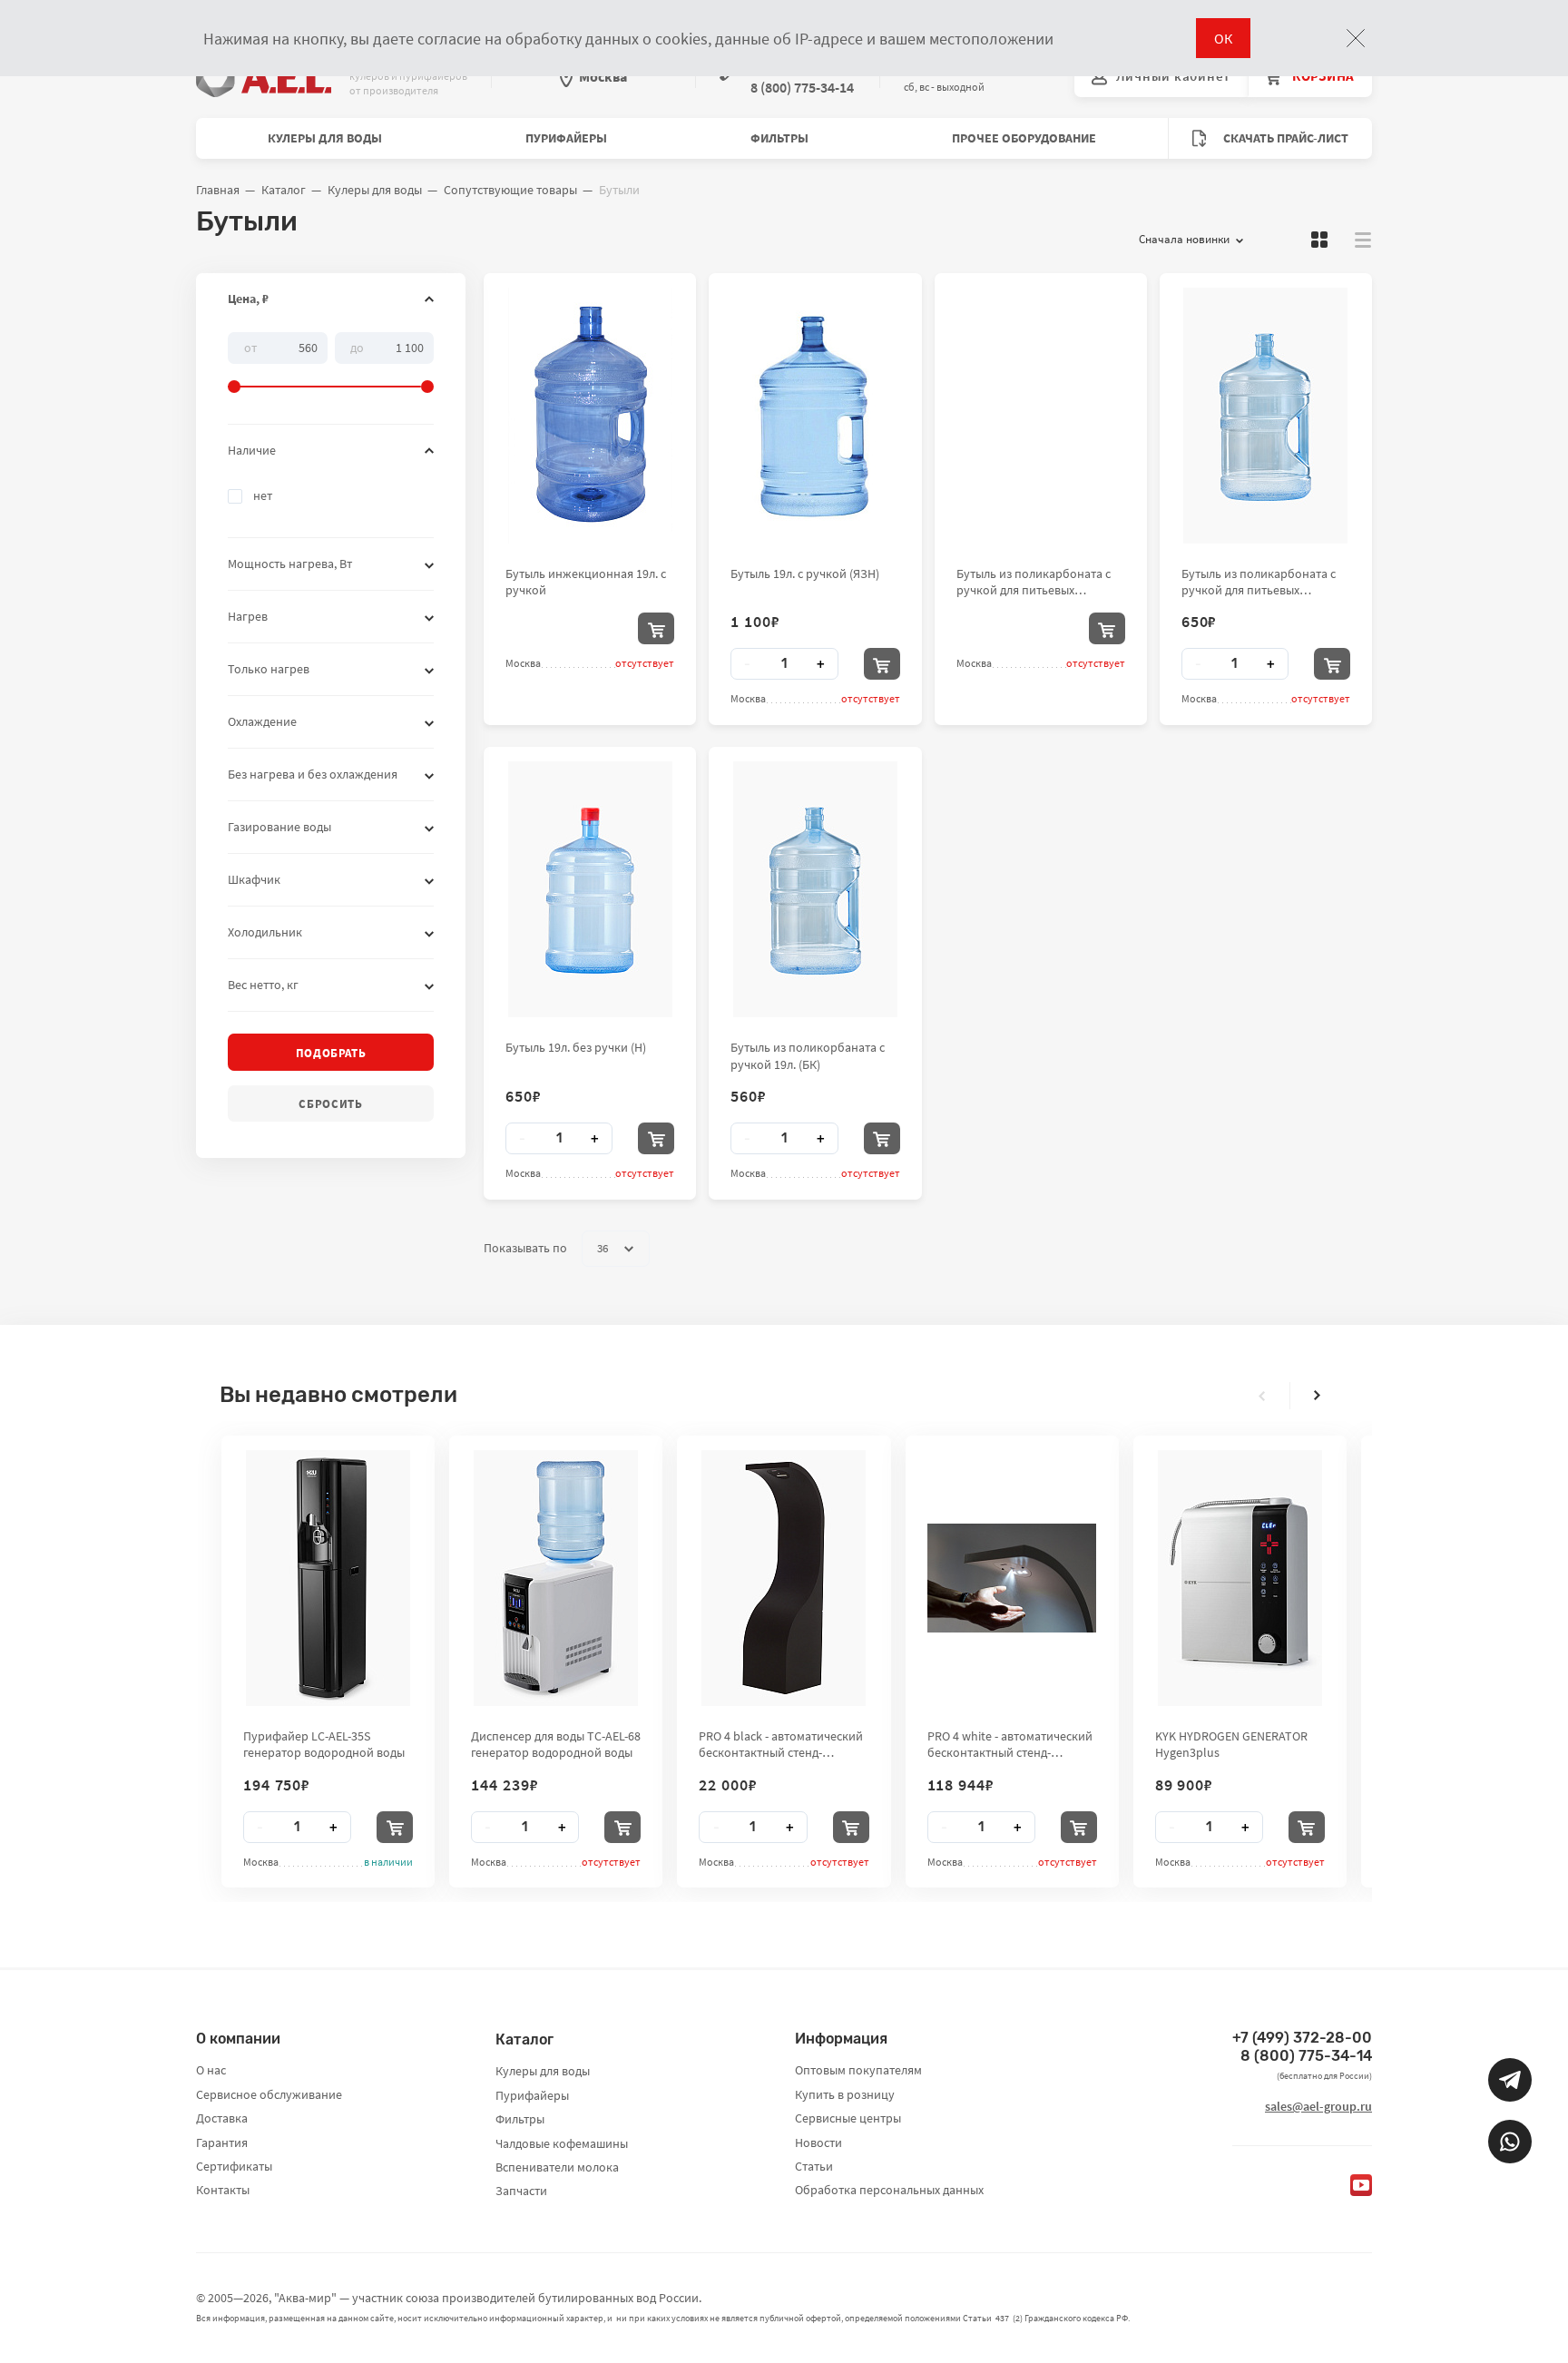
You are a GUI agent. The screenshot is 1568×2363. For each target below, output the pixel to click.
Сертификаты (234, 2166)
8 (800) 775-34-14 (1306, 2056)
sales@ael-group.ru (1318, 2106)
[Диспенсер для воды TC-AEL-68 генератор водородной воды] (556, 1578)
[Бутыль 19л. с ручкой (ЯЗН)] (815, 416)
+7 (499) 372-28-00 (1302, 2038)
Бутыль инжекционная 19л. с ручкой (586, 582)
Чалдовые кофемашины (562, 2143)
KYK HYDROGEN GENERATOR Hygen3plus (1231, 1744)
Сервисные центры (848, 2118)
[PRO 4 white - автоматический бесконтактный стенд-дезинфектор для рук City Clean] (1012, 1578)
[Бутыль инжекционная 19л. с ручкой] (590, 416)
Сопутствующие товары (510, 190)
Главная (218, 190)
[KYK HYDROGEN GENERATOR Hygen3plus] (1240, 1578)
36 (603, 1248)
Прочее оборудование (1024, 138)
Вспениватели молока (557, 2167)
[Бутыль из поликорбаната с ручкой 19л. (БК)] (815, 889)
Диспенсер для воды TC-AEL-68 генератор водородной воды (556, 1744)
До (357, 347)
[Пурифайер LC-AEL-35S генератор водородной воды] (328, 1578)
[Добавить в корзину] (656, 628)
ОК (1223, 38)
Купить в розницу (845, 2094)
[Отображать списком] (1363, 240)
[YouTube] (1361, 2185)
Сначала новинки (1184, 239)
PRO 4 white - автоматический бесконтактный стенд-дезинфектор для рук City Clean (1010, 1744)
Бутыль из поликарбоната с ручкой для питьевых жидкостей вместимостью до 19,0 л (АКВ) (1037, 582)
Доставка (222, 2118)
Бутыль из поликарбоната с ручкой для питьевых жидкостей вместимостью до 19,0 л (1262, 582)
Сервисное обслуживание (269, 2094)
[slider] (331, 363)
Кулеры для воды (325, 138)
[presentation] (1262, 1396)
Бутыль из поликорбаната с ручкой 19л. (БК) (808, 1055)
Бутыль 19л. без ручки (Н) (576, 1047)
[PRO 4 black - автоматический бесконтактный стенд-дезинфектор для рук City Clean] (784, 1578)
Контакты (223, 2190)
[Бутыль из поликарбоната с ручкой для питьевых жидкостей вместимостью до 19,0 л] (1265, 416)
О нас (211, 2070)
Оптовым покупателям (858, 2070)
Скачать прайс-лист (1284, 138)
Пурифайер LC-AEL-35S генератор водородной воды (324, 1744)
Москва (603, 76)
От (250, 347)
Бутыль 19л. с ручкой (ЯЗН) (805, 574)
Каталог (284, 190)
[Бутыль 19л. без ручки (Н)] (590, 889)
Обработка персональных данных (889, 2190)
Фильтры (779, 138)
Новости (818, 2142)
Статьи (814, 2166)
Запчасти (521, 2191)
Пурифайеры (566, 138)
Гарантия (222, 2142)
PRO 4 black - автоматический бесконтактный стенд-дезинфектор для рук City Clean (781, 1744)
